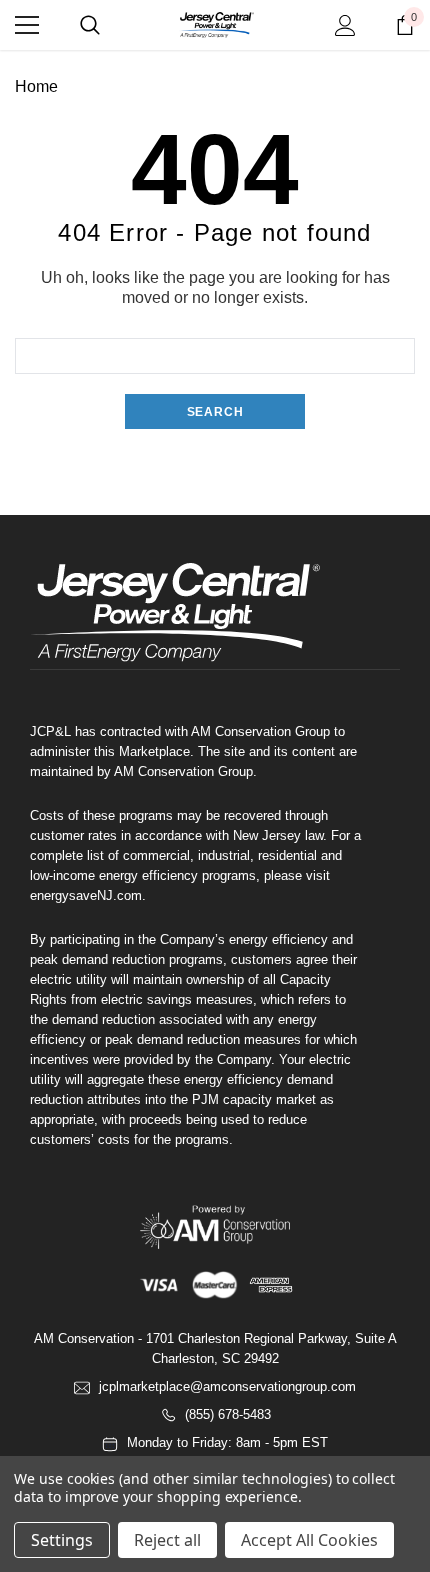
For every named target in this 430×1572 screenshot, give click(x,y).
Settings (62, 1540)
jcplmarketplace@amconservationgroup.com (227, 1386)
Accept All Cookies (309, 1540)
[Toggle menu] (27, 25)
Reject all (167, 1540)
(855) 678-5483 (228, 1414)
